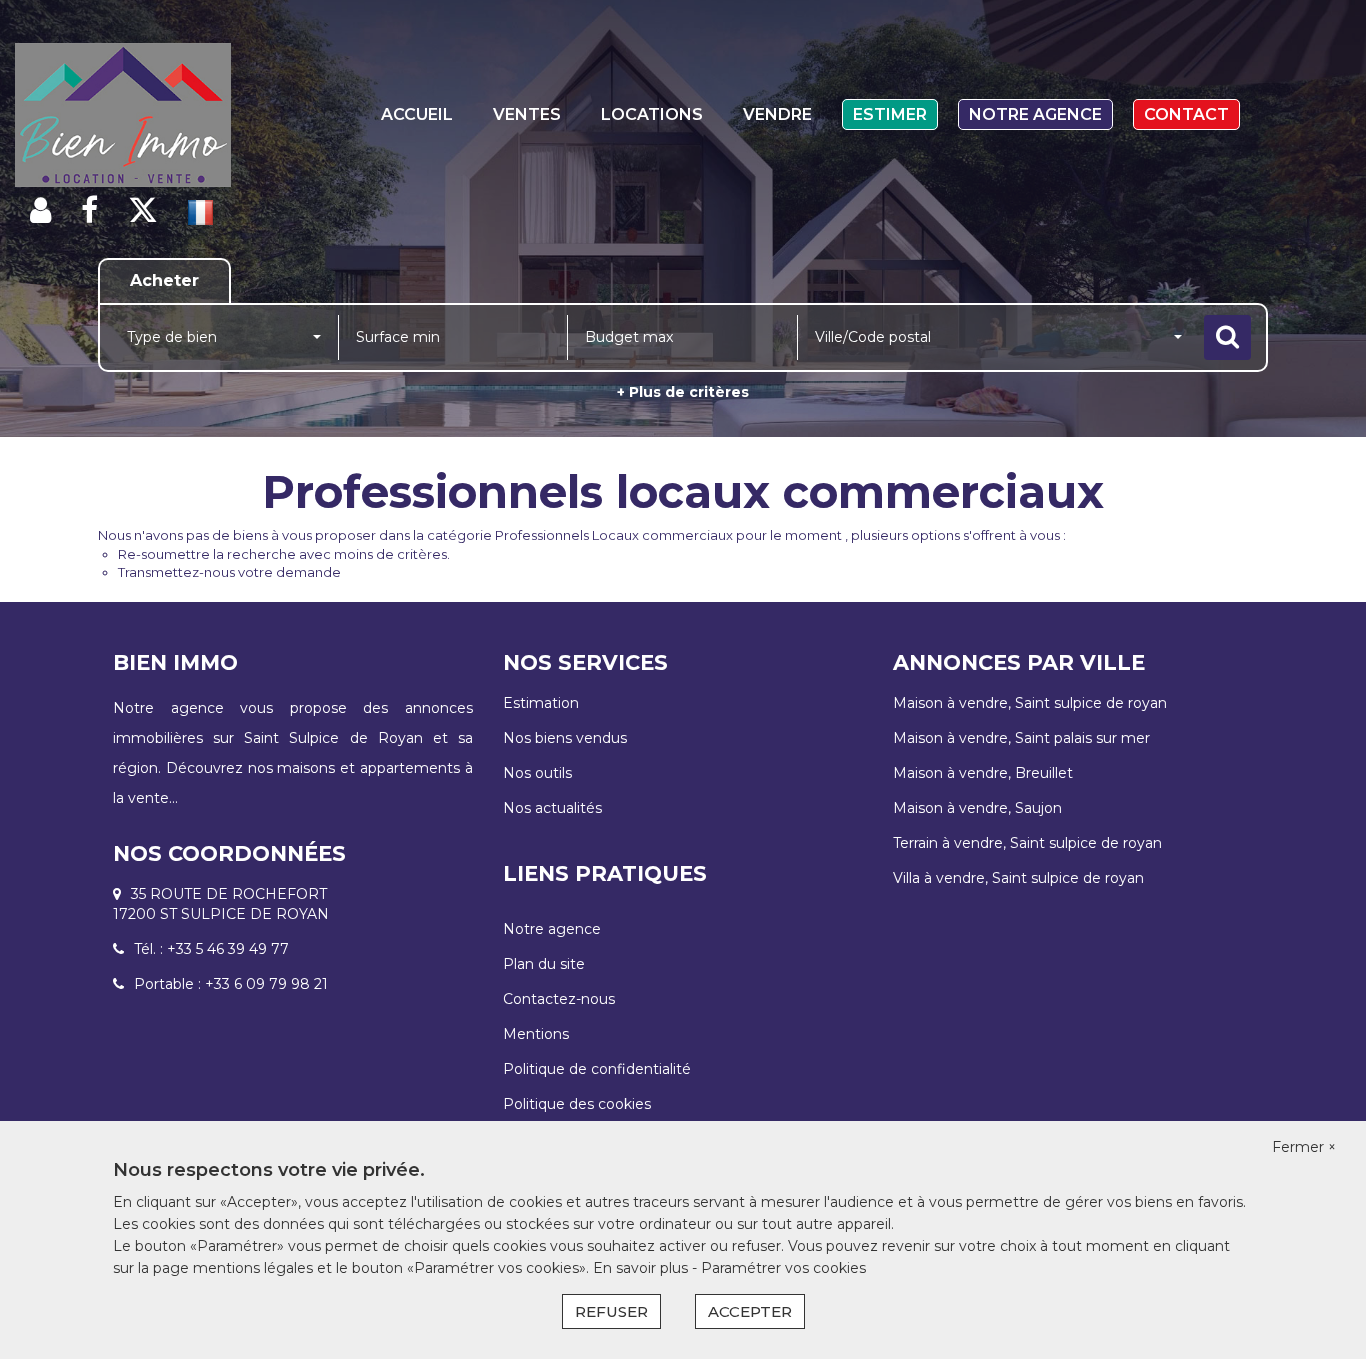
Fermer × (1304, 1147)
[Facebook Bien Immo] (89, 210)
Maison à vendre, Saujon (977, 808)
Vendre (777, 114)
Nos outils (537, 773)
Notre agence (1035, 114)
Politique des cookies (577, 1104)
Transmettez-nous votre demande (229, 572)
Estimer (890, 114)
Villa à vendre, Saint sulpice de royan (1018, 878)
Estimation (541, 703)
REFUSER (611, 1311)
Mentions (536, 1034)
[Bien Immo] (123, 115)
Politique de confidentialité (597, 1069)
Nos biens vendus (565, 738)
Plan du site (544, 964)
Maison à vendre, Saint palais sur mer (1021, 738)
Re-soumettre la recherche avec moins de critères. (284, 554)
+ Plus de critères (683, 392)
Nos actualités (552, 808)
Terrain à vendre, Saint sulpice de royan (1027, 843)
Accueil (417, 114)
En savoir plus (642, 1268)
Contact (1186, 114)
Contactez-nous (559, 999)
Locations (652, 114)
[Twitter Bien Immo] (143, 210)
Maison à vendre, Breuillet (983, 773)
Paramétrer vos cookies (783, 1268)
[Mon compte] (40, 210)
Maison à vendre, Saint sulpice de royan (1030, 703)
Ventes (527, 114)
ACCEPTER (750, 1311)
